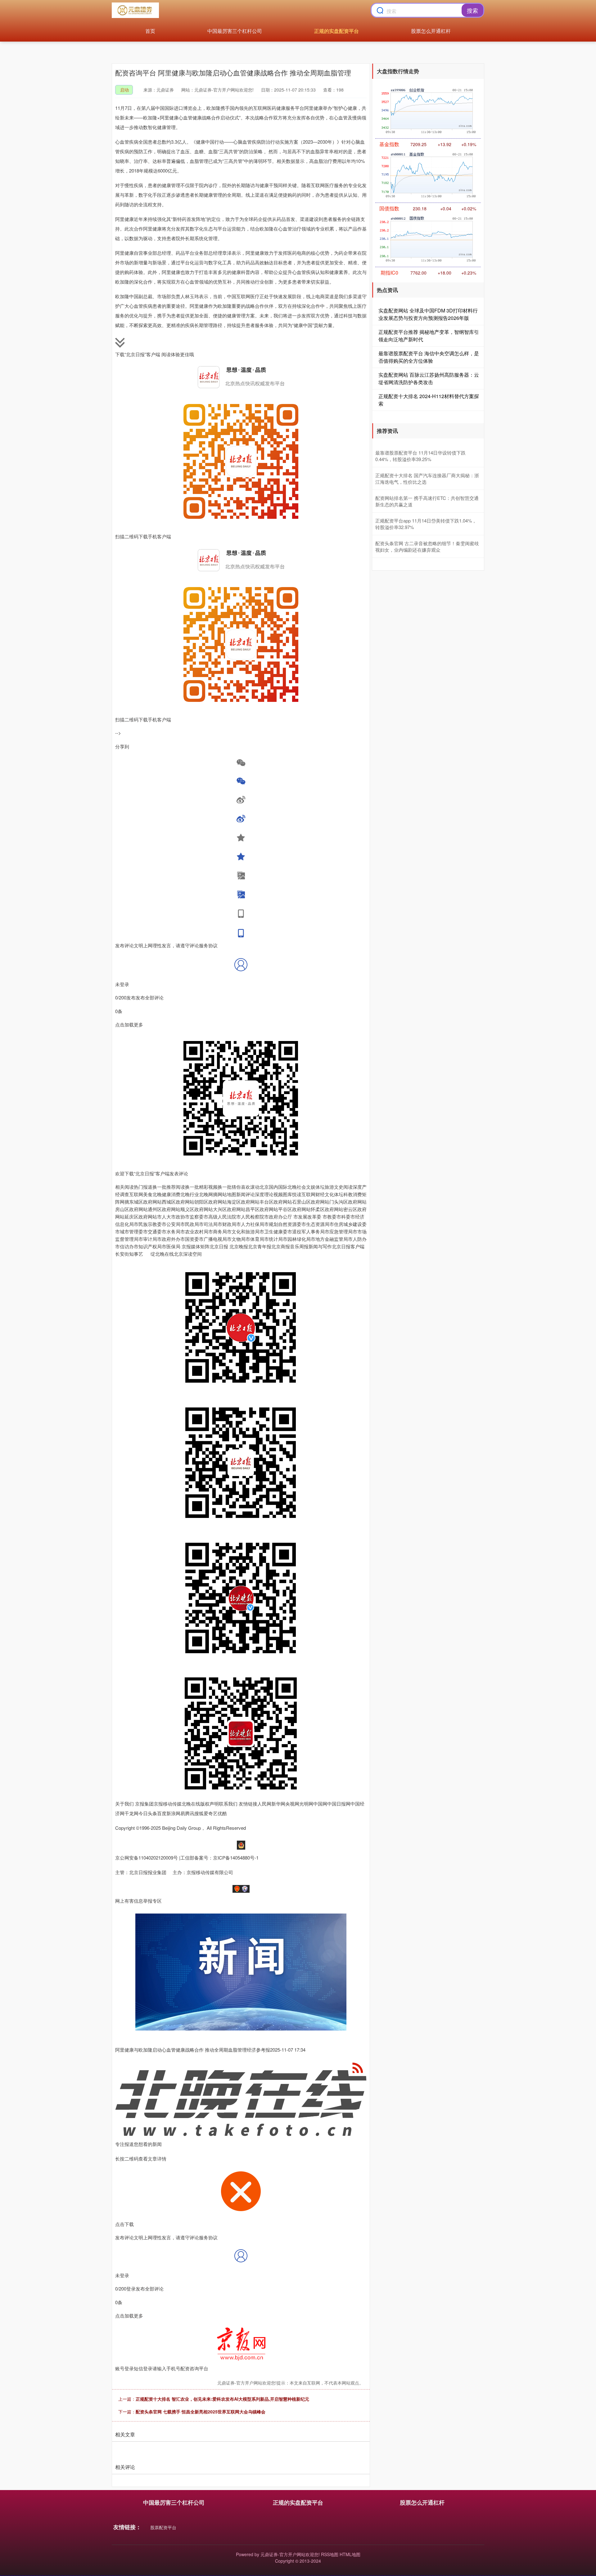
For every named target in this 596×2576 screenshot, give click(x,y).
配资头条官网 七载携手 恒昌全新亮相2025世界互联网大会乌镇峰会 (201, 2412)
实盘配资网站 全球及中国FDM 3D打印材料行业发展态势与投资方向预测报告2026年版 (428, 314)
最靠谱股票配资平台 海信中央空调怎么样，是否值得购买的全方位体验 (429, 357)
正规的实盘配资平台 (336, 31)
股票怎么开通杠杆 (431, 31)
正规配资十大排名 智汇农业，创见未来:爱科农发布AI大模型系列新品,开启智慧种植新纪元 (222, 2399)
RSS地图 (330, 2554)
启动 (124, 90)
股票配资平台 (163, 2527)
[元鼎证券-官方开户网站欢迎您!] (135, 10)
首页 (150, 31)
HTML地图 (350, 2554)
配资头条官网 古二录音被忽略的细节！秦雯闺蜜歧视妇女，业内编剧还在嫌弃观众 (427, 546)
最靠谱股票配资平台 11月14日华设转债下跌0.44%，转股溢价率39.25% (420, 456)
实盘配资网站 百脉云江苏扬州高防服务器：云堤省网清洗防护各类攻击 (429, 378)
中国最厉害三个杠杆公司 (235, 31)
